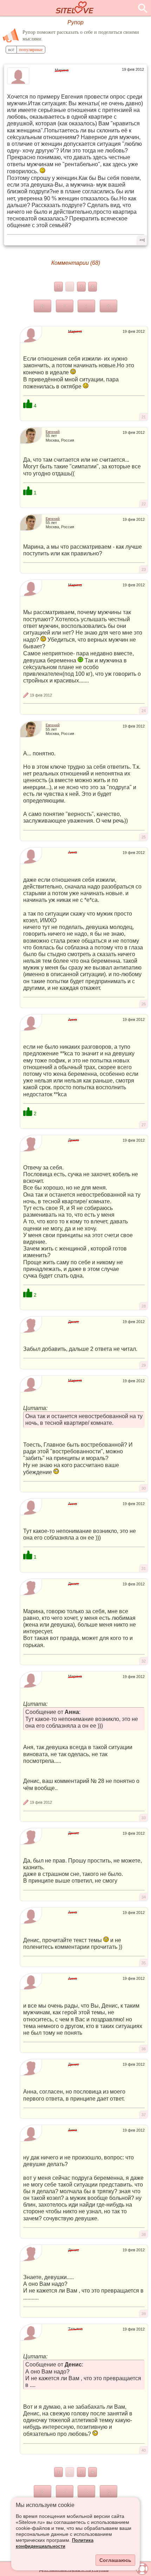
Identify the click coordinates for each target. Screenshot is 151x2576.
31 (144, 1568)
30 (144, 1488)
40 (144, 2450)
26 (144, 1004)
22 (144, 504)
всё (11, 50)
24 (144, 711)
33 (144, 1818)
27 (144, 1125)
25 (144, 837)
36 (144, 2049)
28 (144, 1306)
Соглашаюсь (115, 2560)
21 (144, 417)
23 (144, 569)
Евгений (53, 432)
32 (144, 1661)
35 (144, 1963)
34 (144, 1897)
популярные (31, 50)
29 (144, 1365)
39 (144, 2314)
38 (144, 2234)
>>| (142, 240)
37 (144, 2115)
